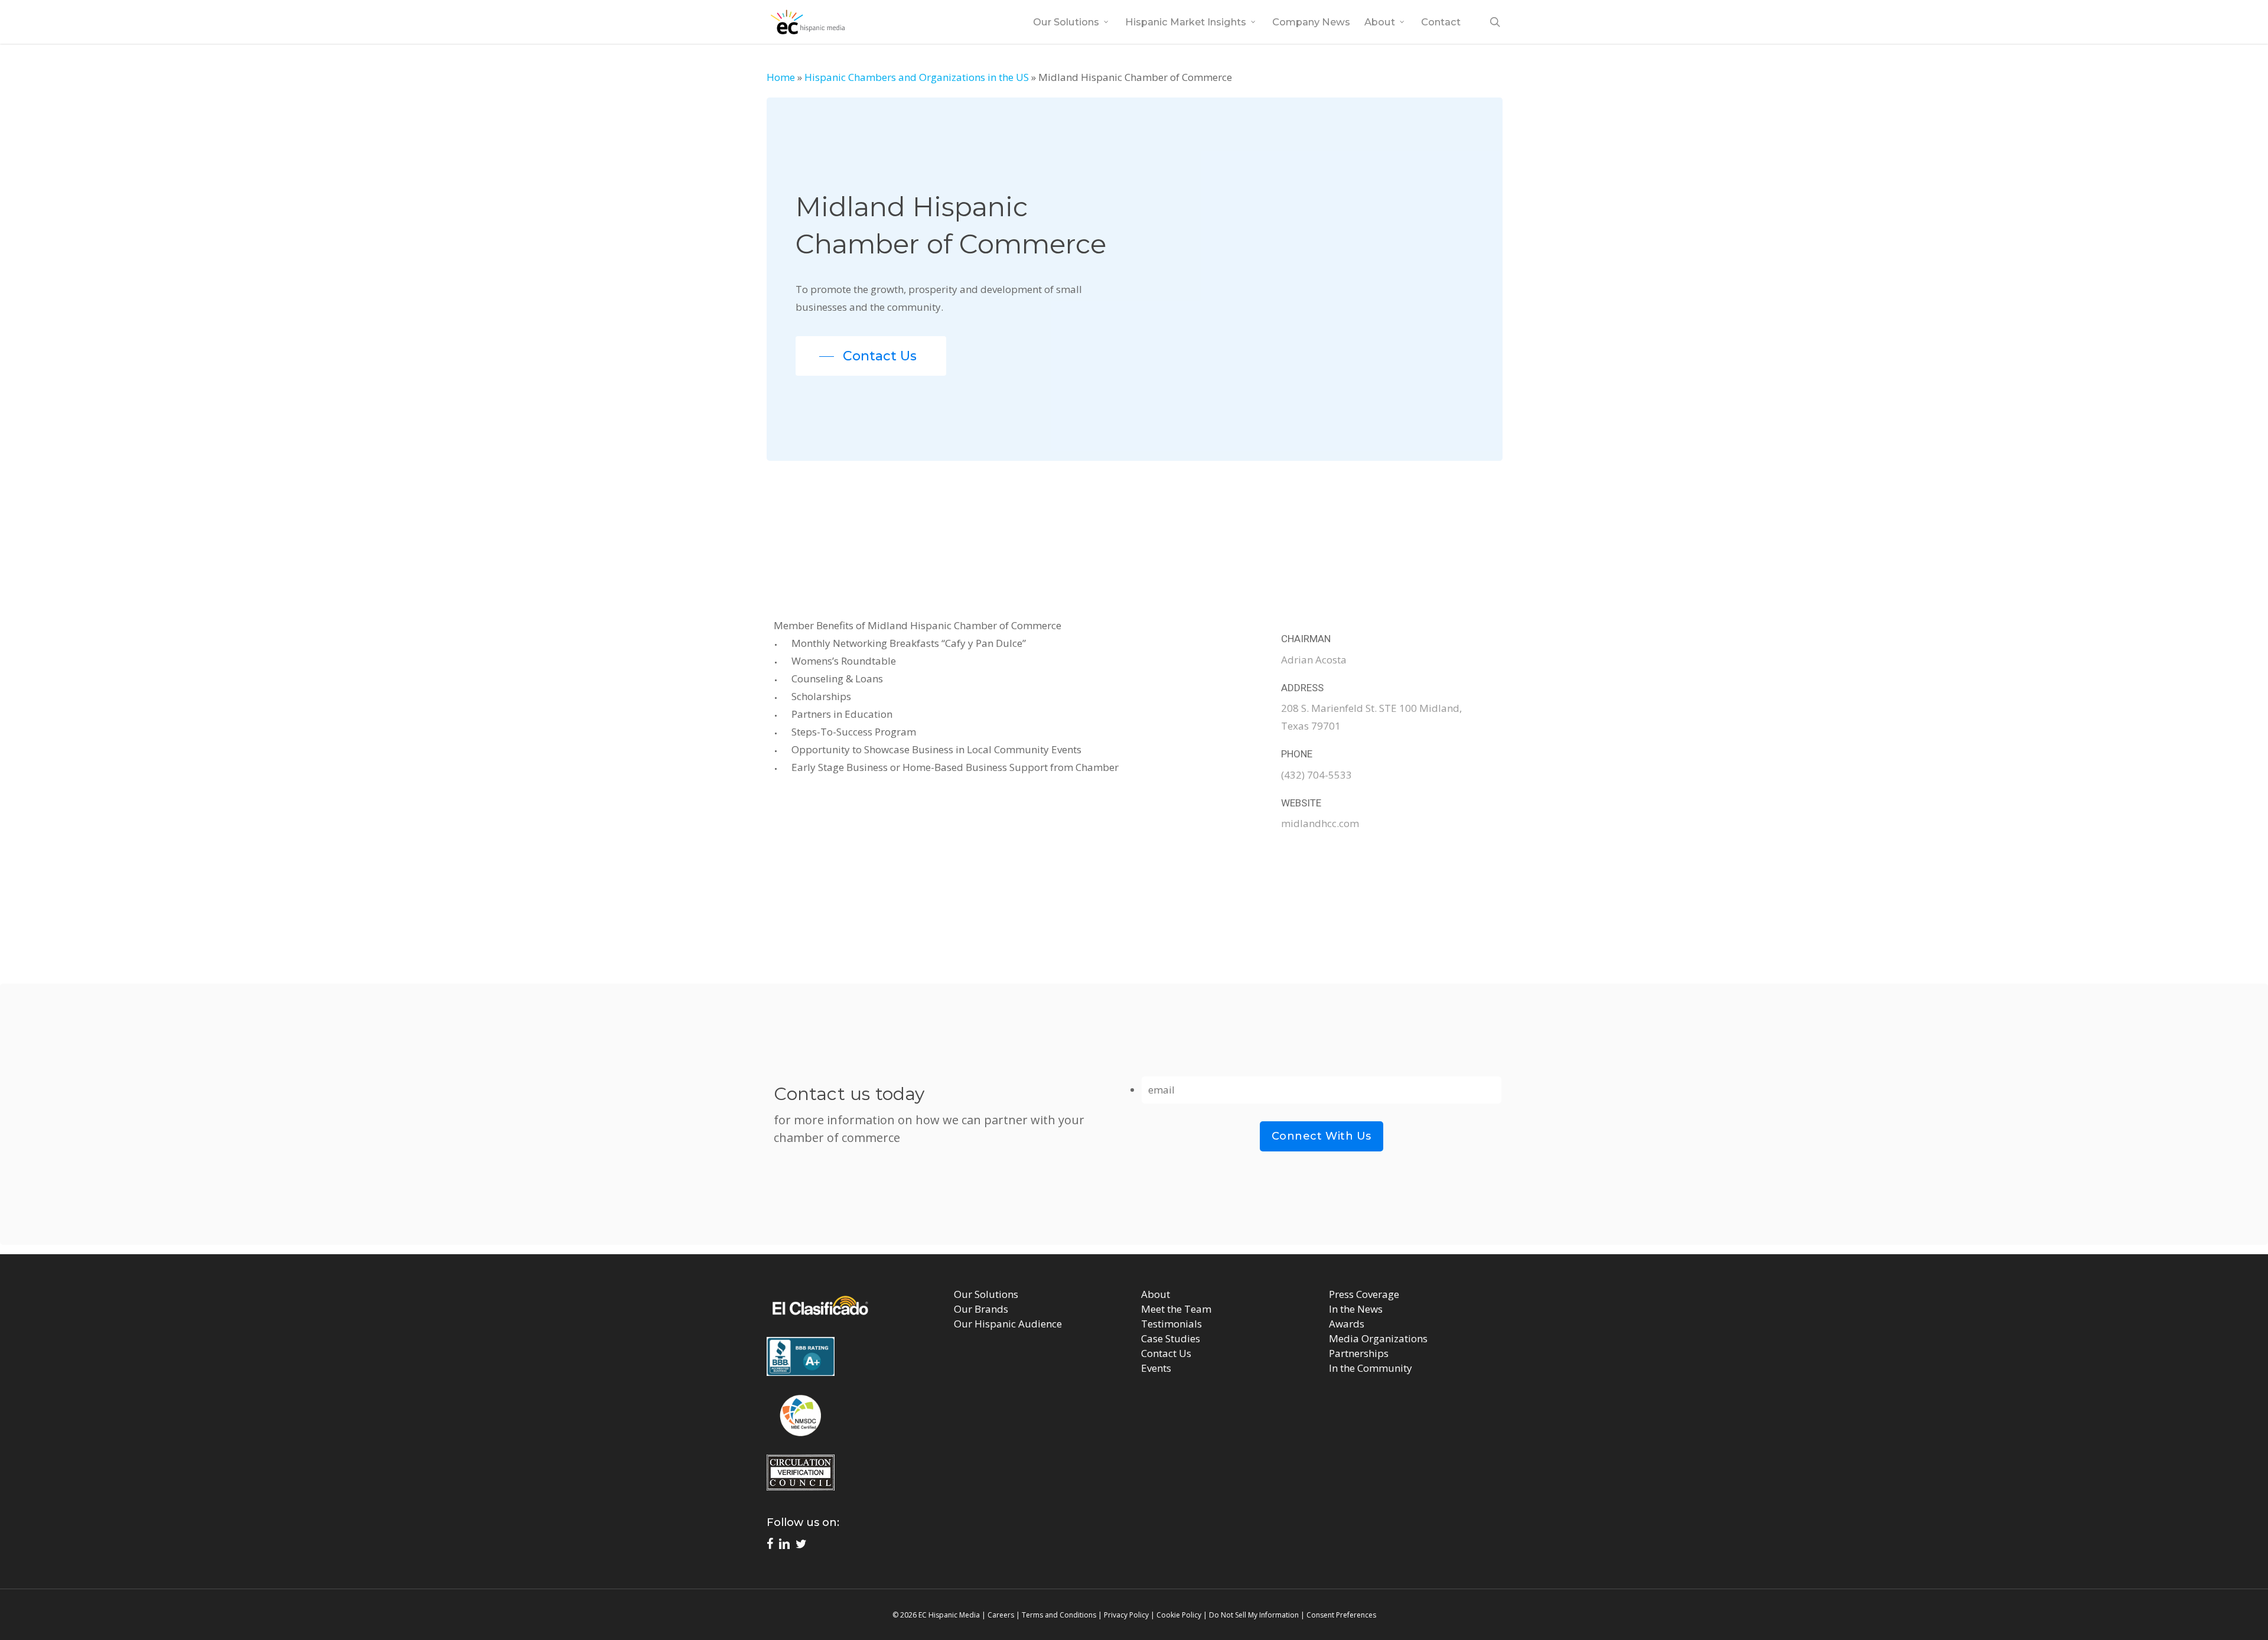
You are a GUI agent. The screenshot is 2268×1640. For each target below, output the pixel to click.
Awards (1347, 1324)
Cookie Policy (1179, 1615)
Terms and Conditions (1059, 1615)
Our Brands (981, 1309)
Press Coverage (1364, 1294)
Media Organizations (1378, 1338)
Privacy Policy (1126, 1615)
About (1156, 1294)
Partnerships (1359, 1353)
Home (781, 77)
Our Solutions (986, 1294)
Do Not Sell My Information (1254, 1615)
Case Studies (1171, 1338)
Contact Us (1166, 1353)
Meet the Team (1176, 1309)
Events (1156, 1368)
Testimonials (1172, 1324)
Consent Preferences (1341, 1615)
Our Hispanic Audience (1008, 1324)
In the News (1356, 1309)
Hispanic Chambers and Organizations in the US (917, 77)
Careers (1001, 1615)
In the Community (1371, 1368)
